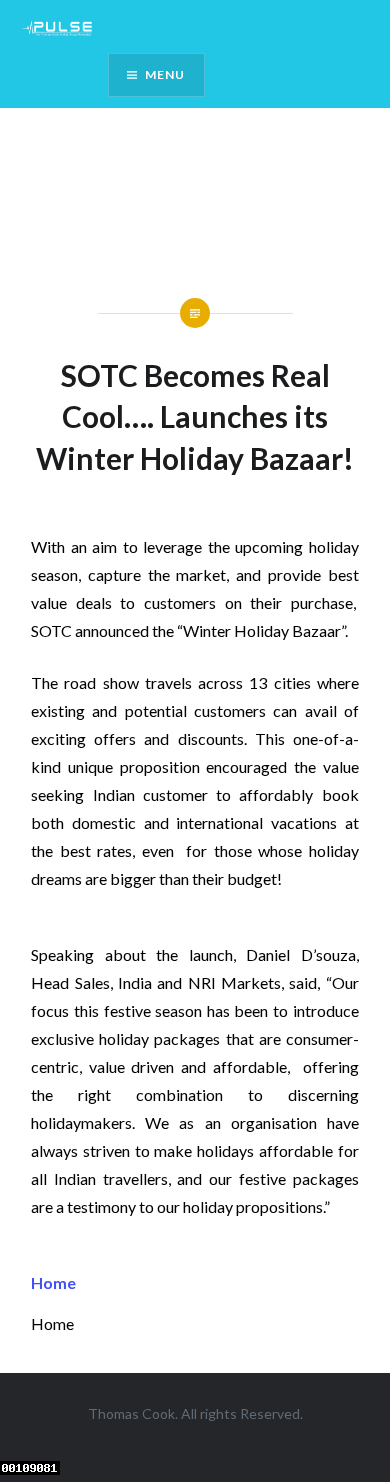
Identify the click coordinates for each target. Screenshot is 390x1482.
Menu (165, 74)
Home (53, 1282)
